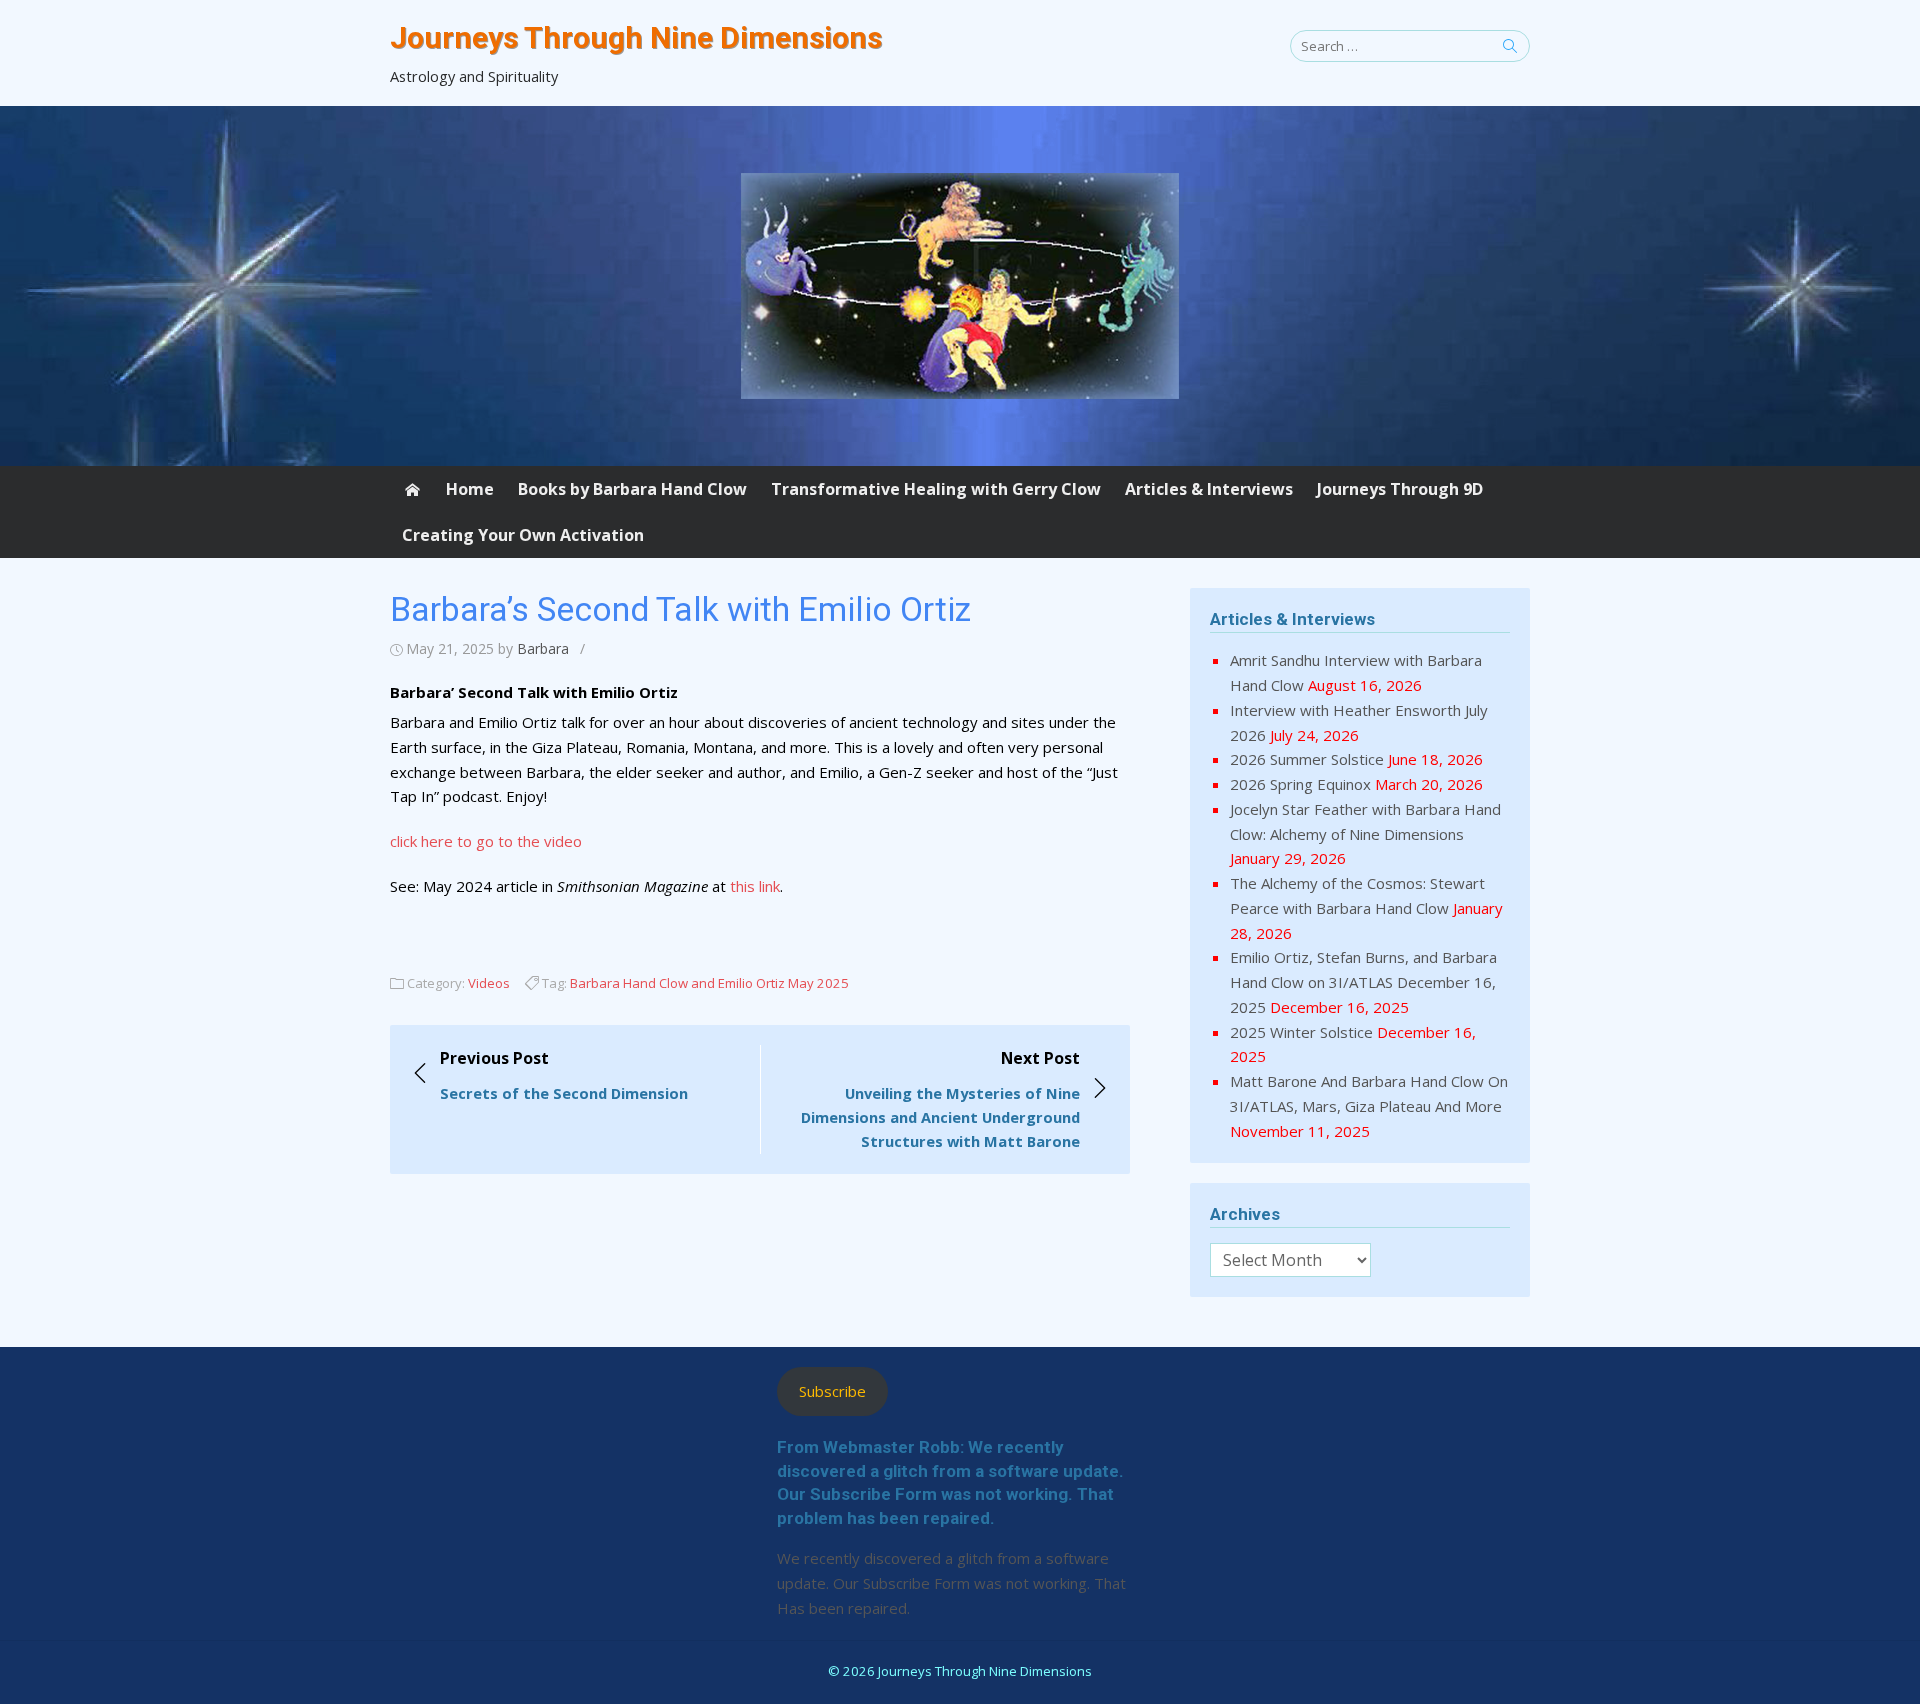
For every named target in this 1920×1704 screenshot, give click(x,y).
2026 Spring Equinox (1300, 784)
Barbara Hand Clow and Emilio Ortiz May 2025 (709, 983)
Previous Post (564, 1075)
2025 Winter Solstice (1301, 1032)
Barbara (543, 648)
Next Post (940, 1099)
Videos (489, 983)
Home (470, 489)
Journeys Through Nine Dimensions (636, 37)
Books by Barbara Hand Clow (632, 489)
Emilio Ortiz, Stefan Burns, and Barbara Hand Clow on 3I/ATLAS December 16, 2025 (1363, 982)
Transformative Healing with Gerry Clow (936, 489)
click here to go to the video (486, 841)
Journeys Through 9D (1400, 489)
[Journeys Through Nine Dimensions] (960, 286)
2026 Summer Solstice (1307, 759)
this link (755, 886)
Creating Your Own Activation (523, 535)
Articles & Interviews (1209, 489)
